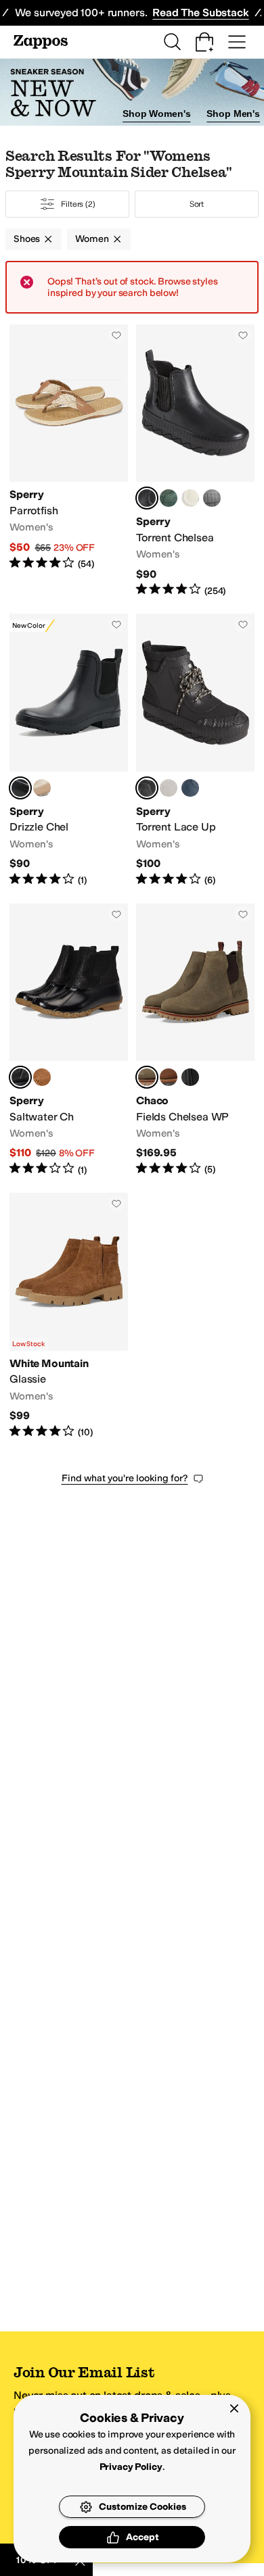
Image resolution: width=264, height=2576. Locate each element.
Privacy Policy (131, 2467)
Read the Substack (200, 13)
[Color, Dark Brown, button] (42, 1077)
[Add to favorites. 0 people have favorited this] (116, 335)
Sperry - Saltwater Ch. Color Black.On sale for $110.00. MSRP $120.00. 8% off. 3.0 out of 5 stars (69, 1040)
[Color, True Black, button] (190, 1077)
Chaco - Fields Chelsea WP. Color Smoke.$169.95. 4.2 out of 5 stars (195, 1040)
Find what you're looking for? (125, 1478)
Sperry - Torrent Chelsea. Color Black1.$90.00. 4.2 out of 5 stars (195, 461)
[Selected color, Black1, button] (147, 498)
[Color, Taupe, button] (42, 788)
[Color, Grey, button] (169, 788)
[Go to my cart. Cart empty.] (204, 42)
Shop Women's (156, 114)
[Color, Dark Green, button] (169, 498)
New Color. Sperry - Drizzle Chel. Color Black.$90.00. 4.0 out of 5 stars (69, 750)
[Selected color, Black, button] (20, 788)
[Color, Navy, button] (190, 788)
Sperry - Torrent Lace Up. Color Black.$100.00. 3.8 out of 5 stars (195, 750)
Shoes (27, 239)
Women (92, 239)
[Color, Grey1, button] (212, 498)
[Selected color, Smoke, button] (147, 1077)
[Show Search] (172, 42)
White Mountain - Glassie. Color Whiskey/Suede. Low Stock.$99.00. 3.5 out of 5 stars (69, 1316)
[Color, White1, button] (190, 498)
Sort (197, 204)
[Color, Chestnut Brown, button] (169, 1077)
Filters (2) (78, 204)
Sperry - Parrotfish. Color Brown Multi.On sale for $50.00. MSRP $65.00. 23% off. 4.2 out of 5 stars (69, 461)
